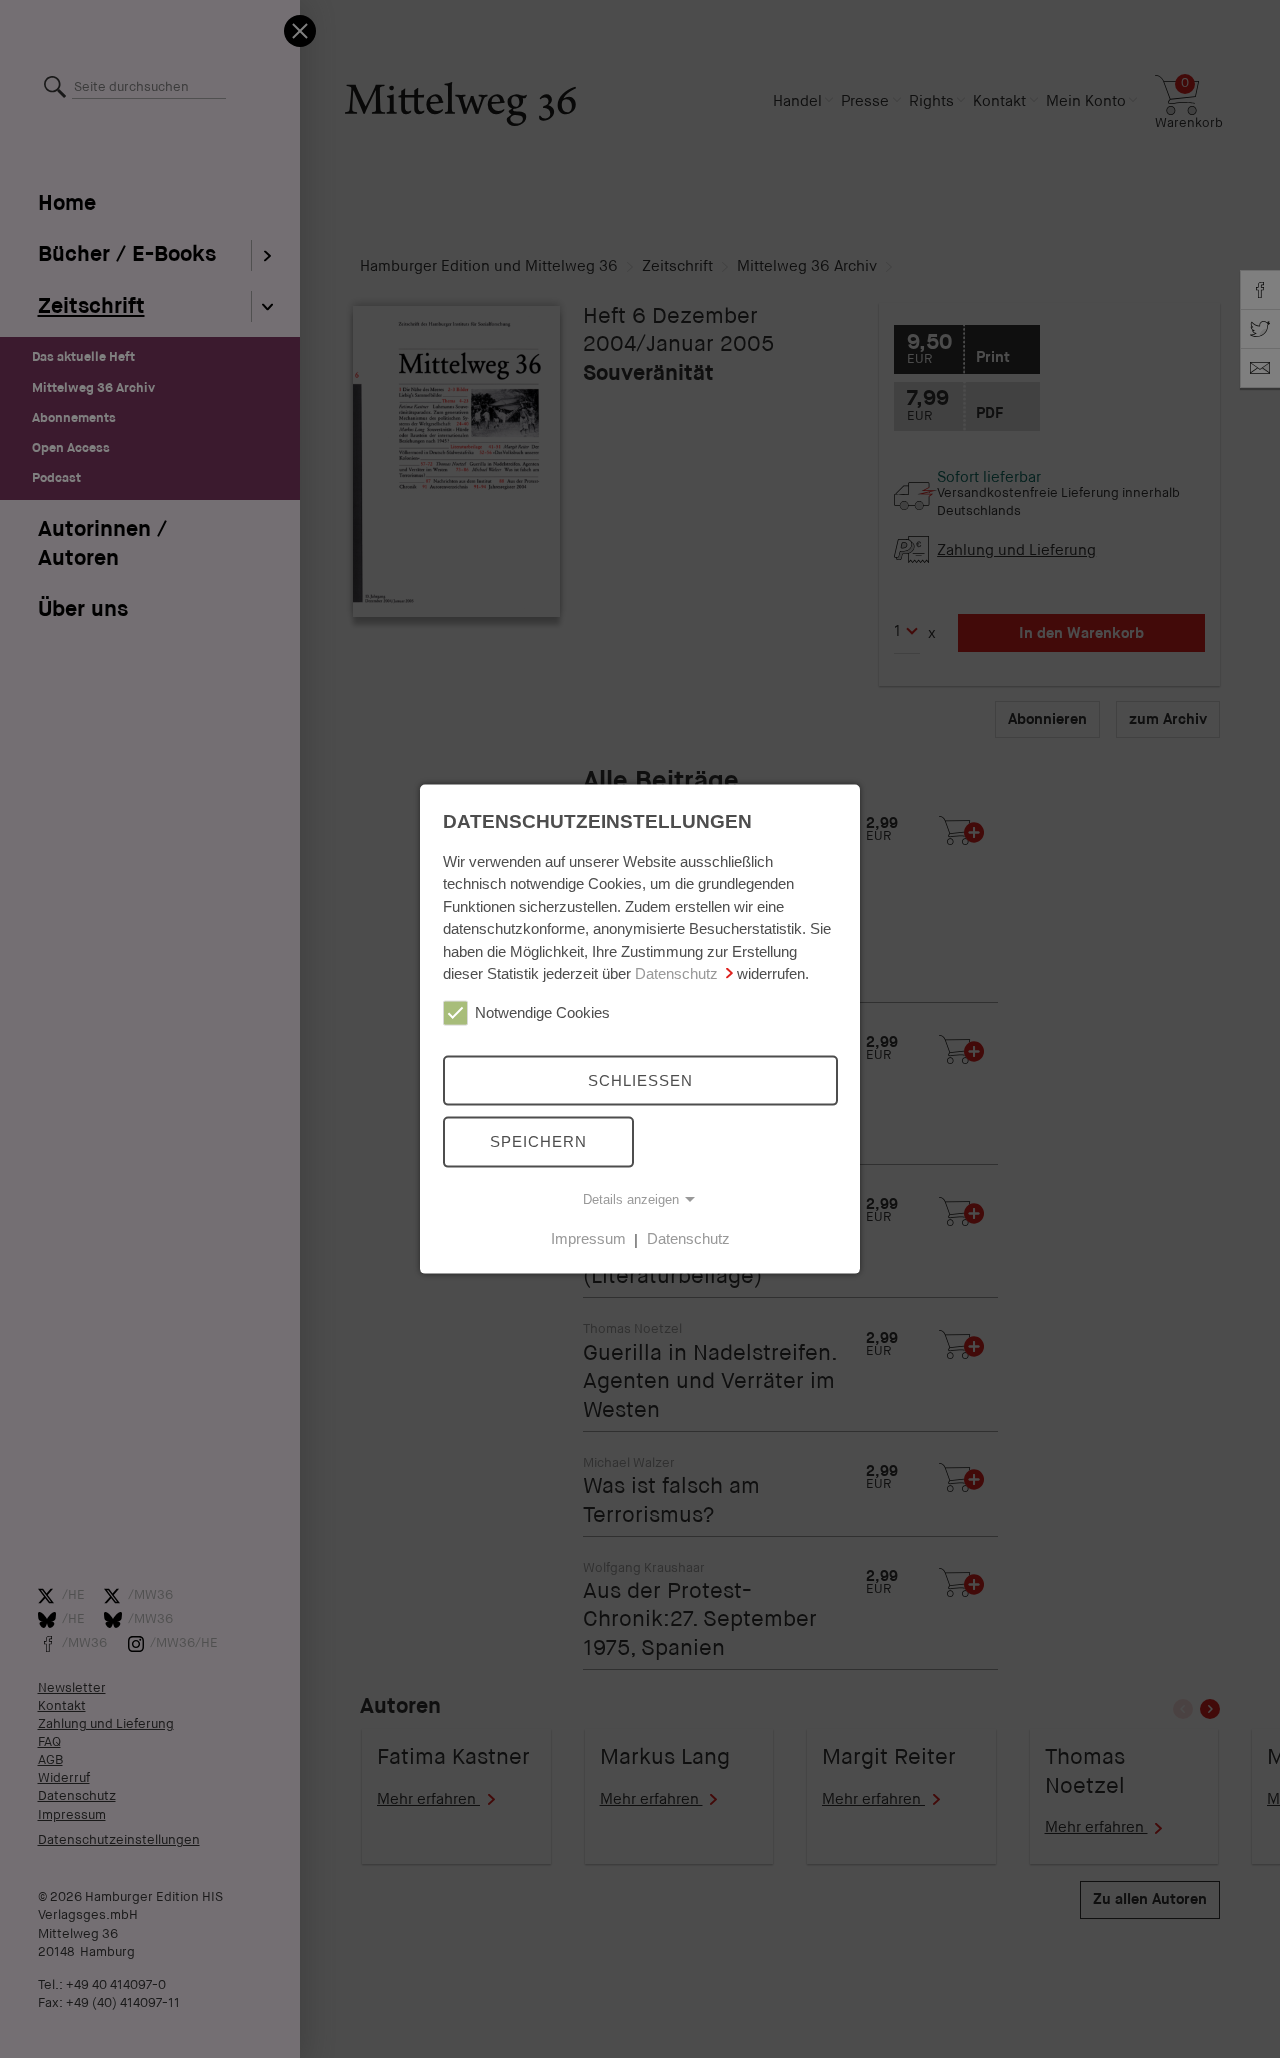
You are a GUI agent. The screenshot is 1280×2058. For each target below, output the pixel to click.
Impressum (588, 1238)
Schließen (640, 1079)
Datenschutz (676, 973)
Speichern (538, 1141)
